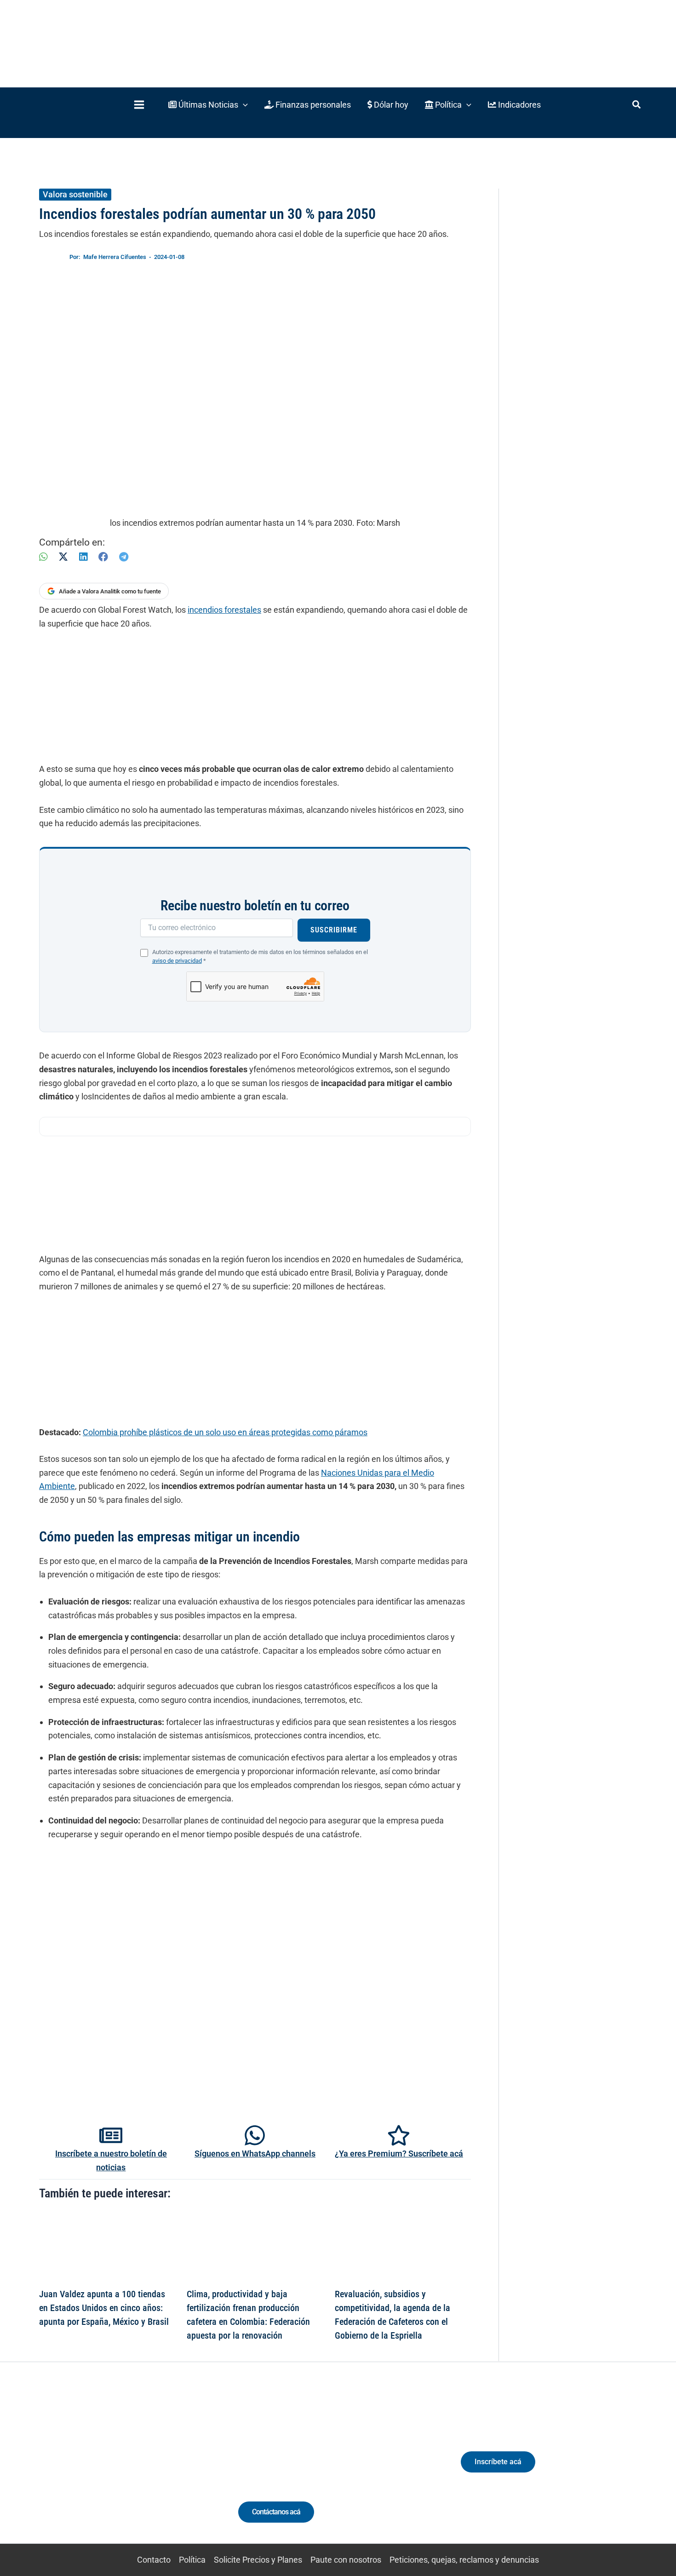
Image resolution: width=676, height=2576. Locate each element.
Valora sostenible (75, 194)
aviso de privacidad (177, 961)
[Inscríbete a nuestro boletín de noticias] (111, 2135)
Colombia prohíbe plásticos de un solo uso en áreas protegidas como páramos (225, 1432)
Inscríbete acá (498, 2462)
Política (192, 2560)
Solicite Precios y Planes (258, 2560)
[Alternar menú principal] (139, 105)
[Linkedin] (90, 2470)
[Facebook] (103, 557)
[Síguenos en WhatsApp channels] (255, 2135)
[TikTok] (124, 2470)
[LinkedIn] (83, 557)
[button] (208, 105)
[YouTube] (141, 2470)
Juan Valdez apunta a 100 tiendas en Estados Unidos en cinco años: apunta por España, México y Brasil (104, 2308)
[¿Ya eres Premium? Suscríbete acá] (399, 2135)
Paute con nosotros (346, 2560)
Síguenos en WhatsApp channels (255, 2153)
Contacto (154, 2560)
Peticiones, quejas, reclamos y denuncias (464, 2560)
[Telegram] (124, 557)
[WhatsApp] (43, 557)
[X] (63, 557)
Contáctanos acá (276, 2512)
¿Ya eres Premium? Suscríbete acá (399, 2153)
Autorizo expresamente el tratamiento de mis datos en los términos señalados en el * (260, 956)
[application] (243, 105)
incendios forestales (224, 610)
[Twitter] (73, 2470)
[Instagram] (107, 2470)
